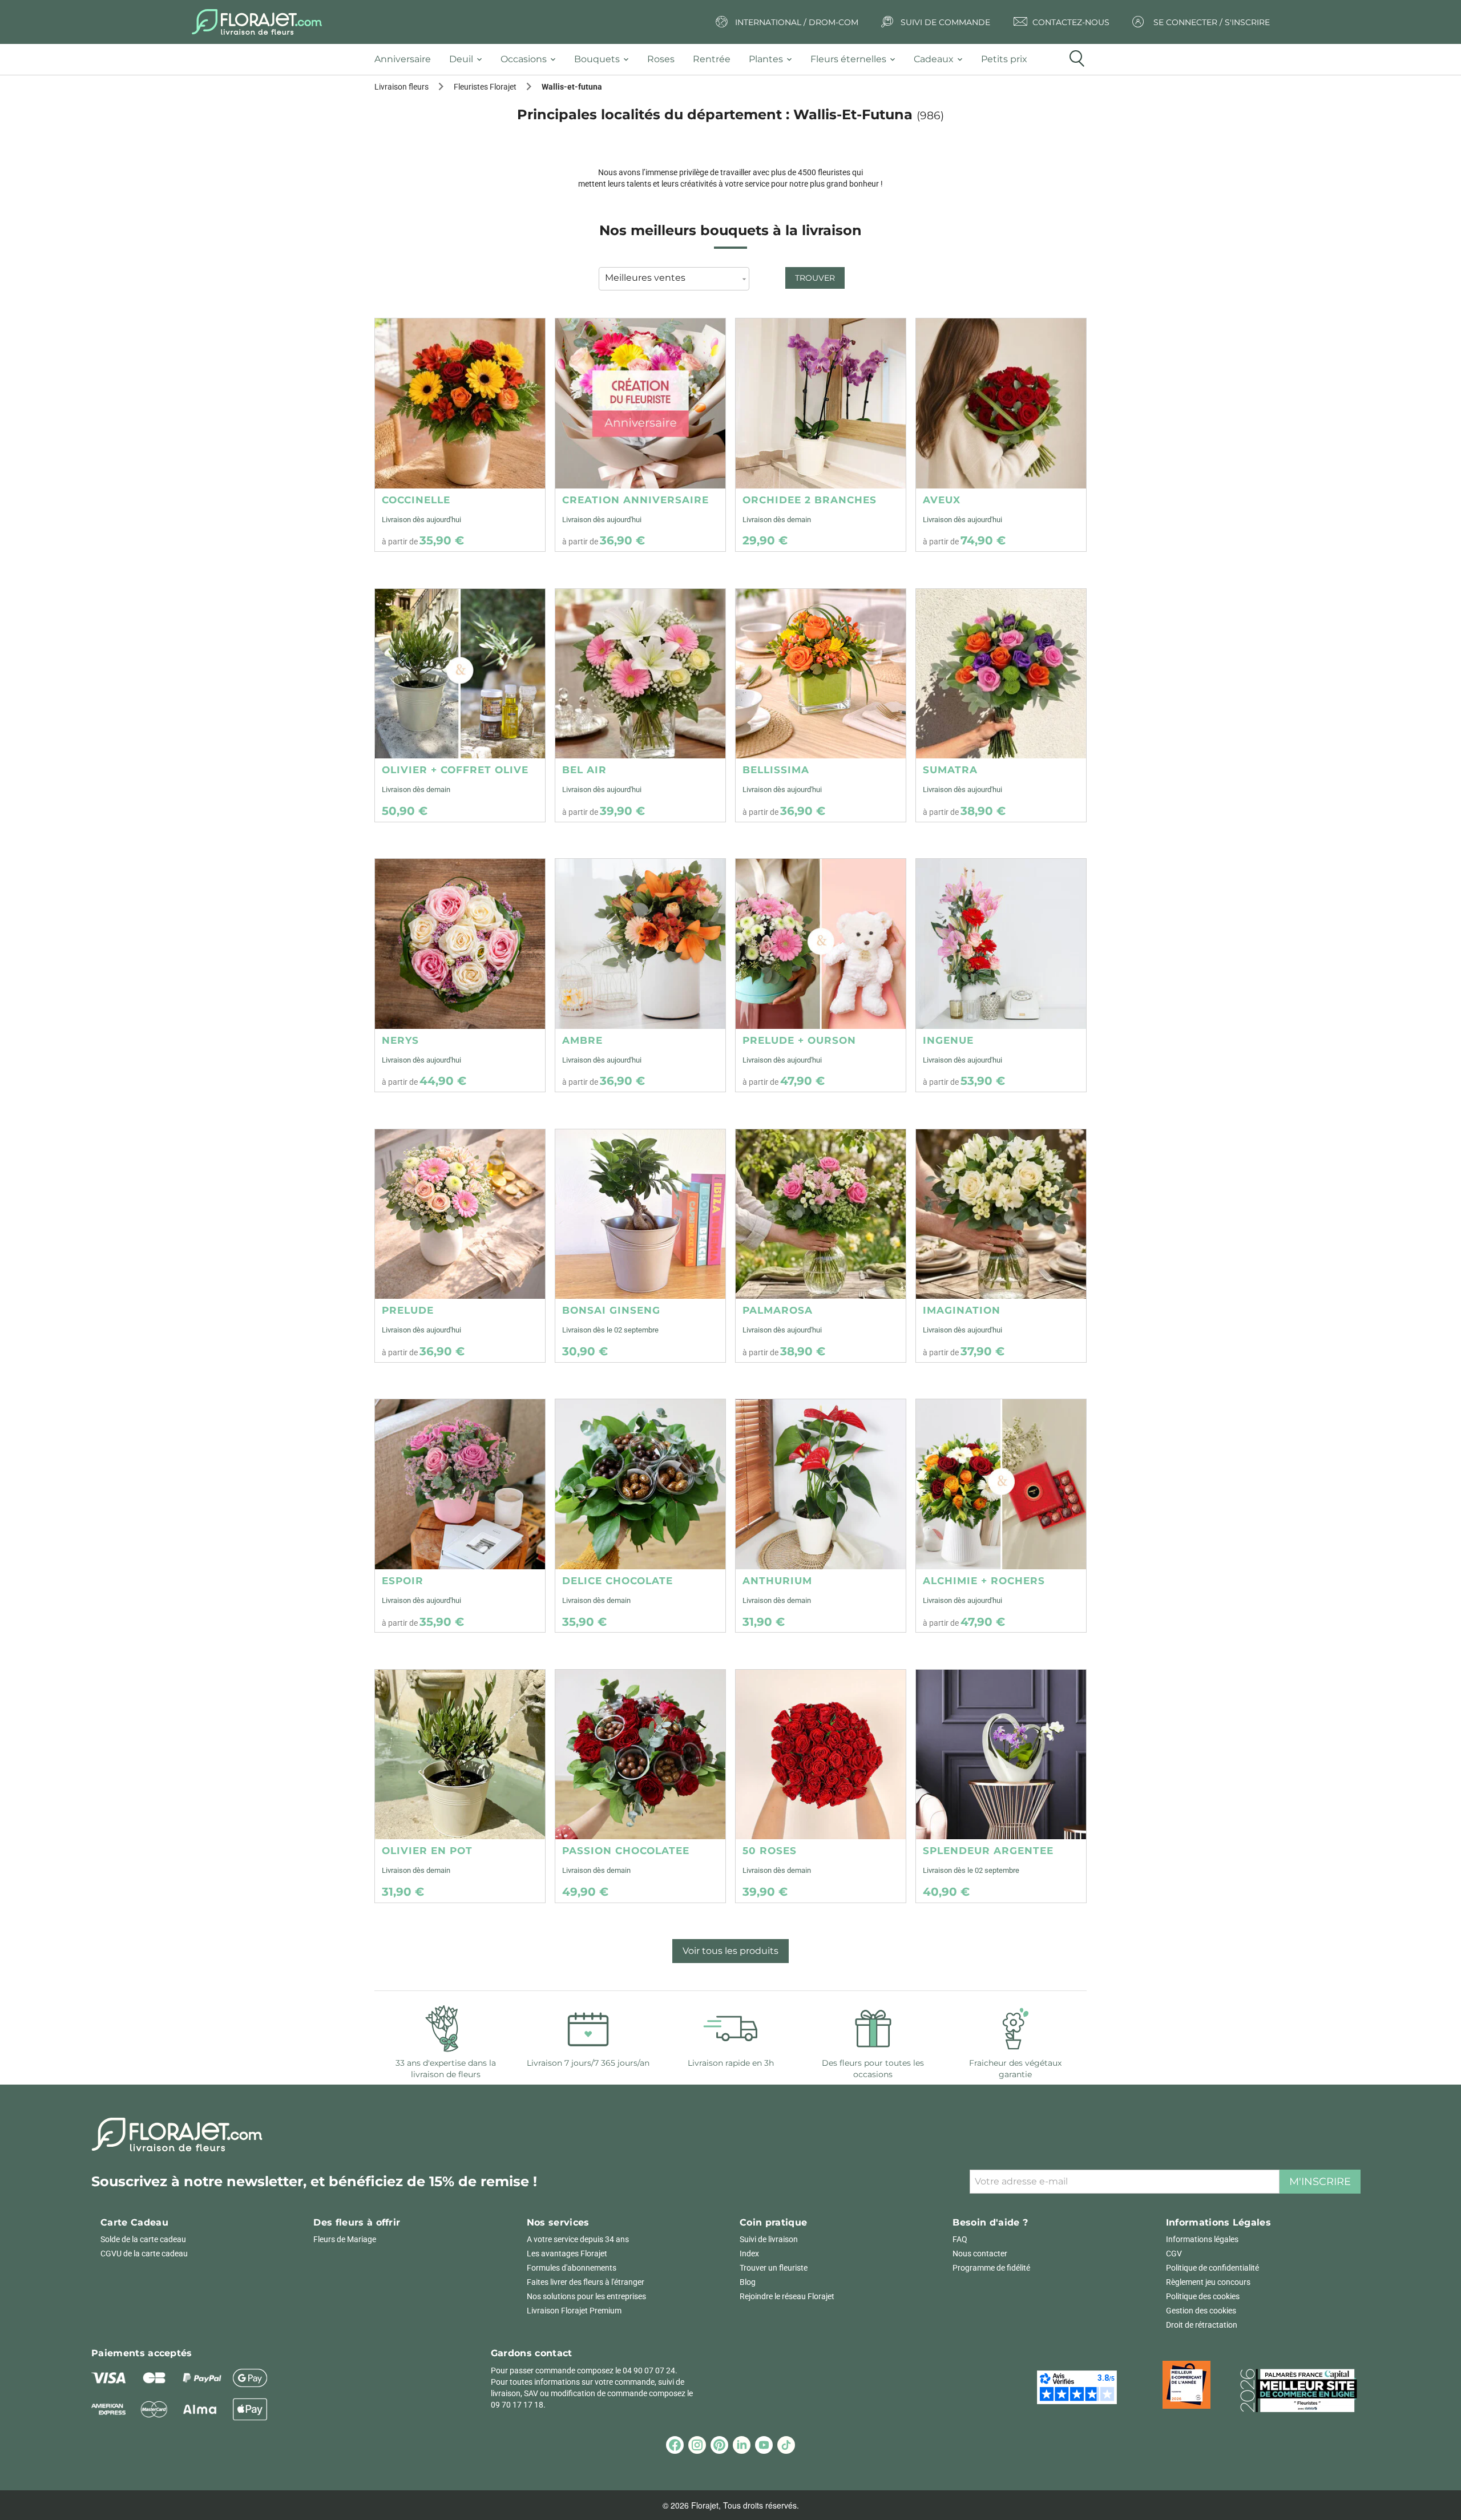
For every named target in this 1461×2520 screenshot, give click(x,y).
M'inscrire (1320, 2182)
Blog (748, 2282)
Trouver (815, 278)
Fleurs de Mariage (345, 2239)
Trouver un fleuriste (774, 2268)
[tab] (407, 60)
